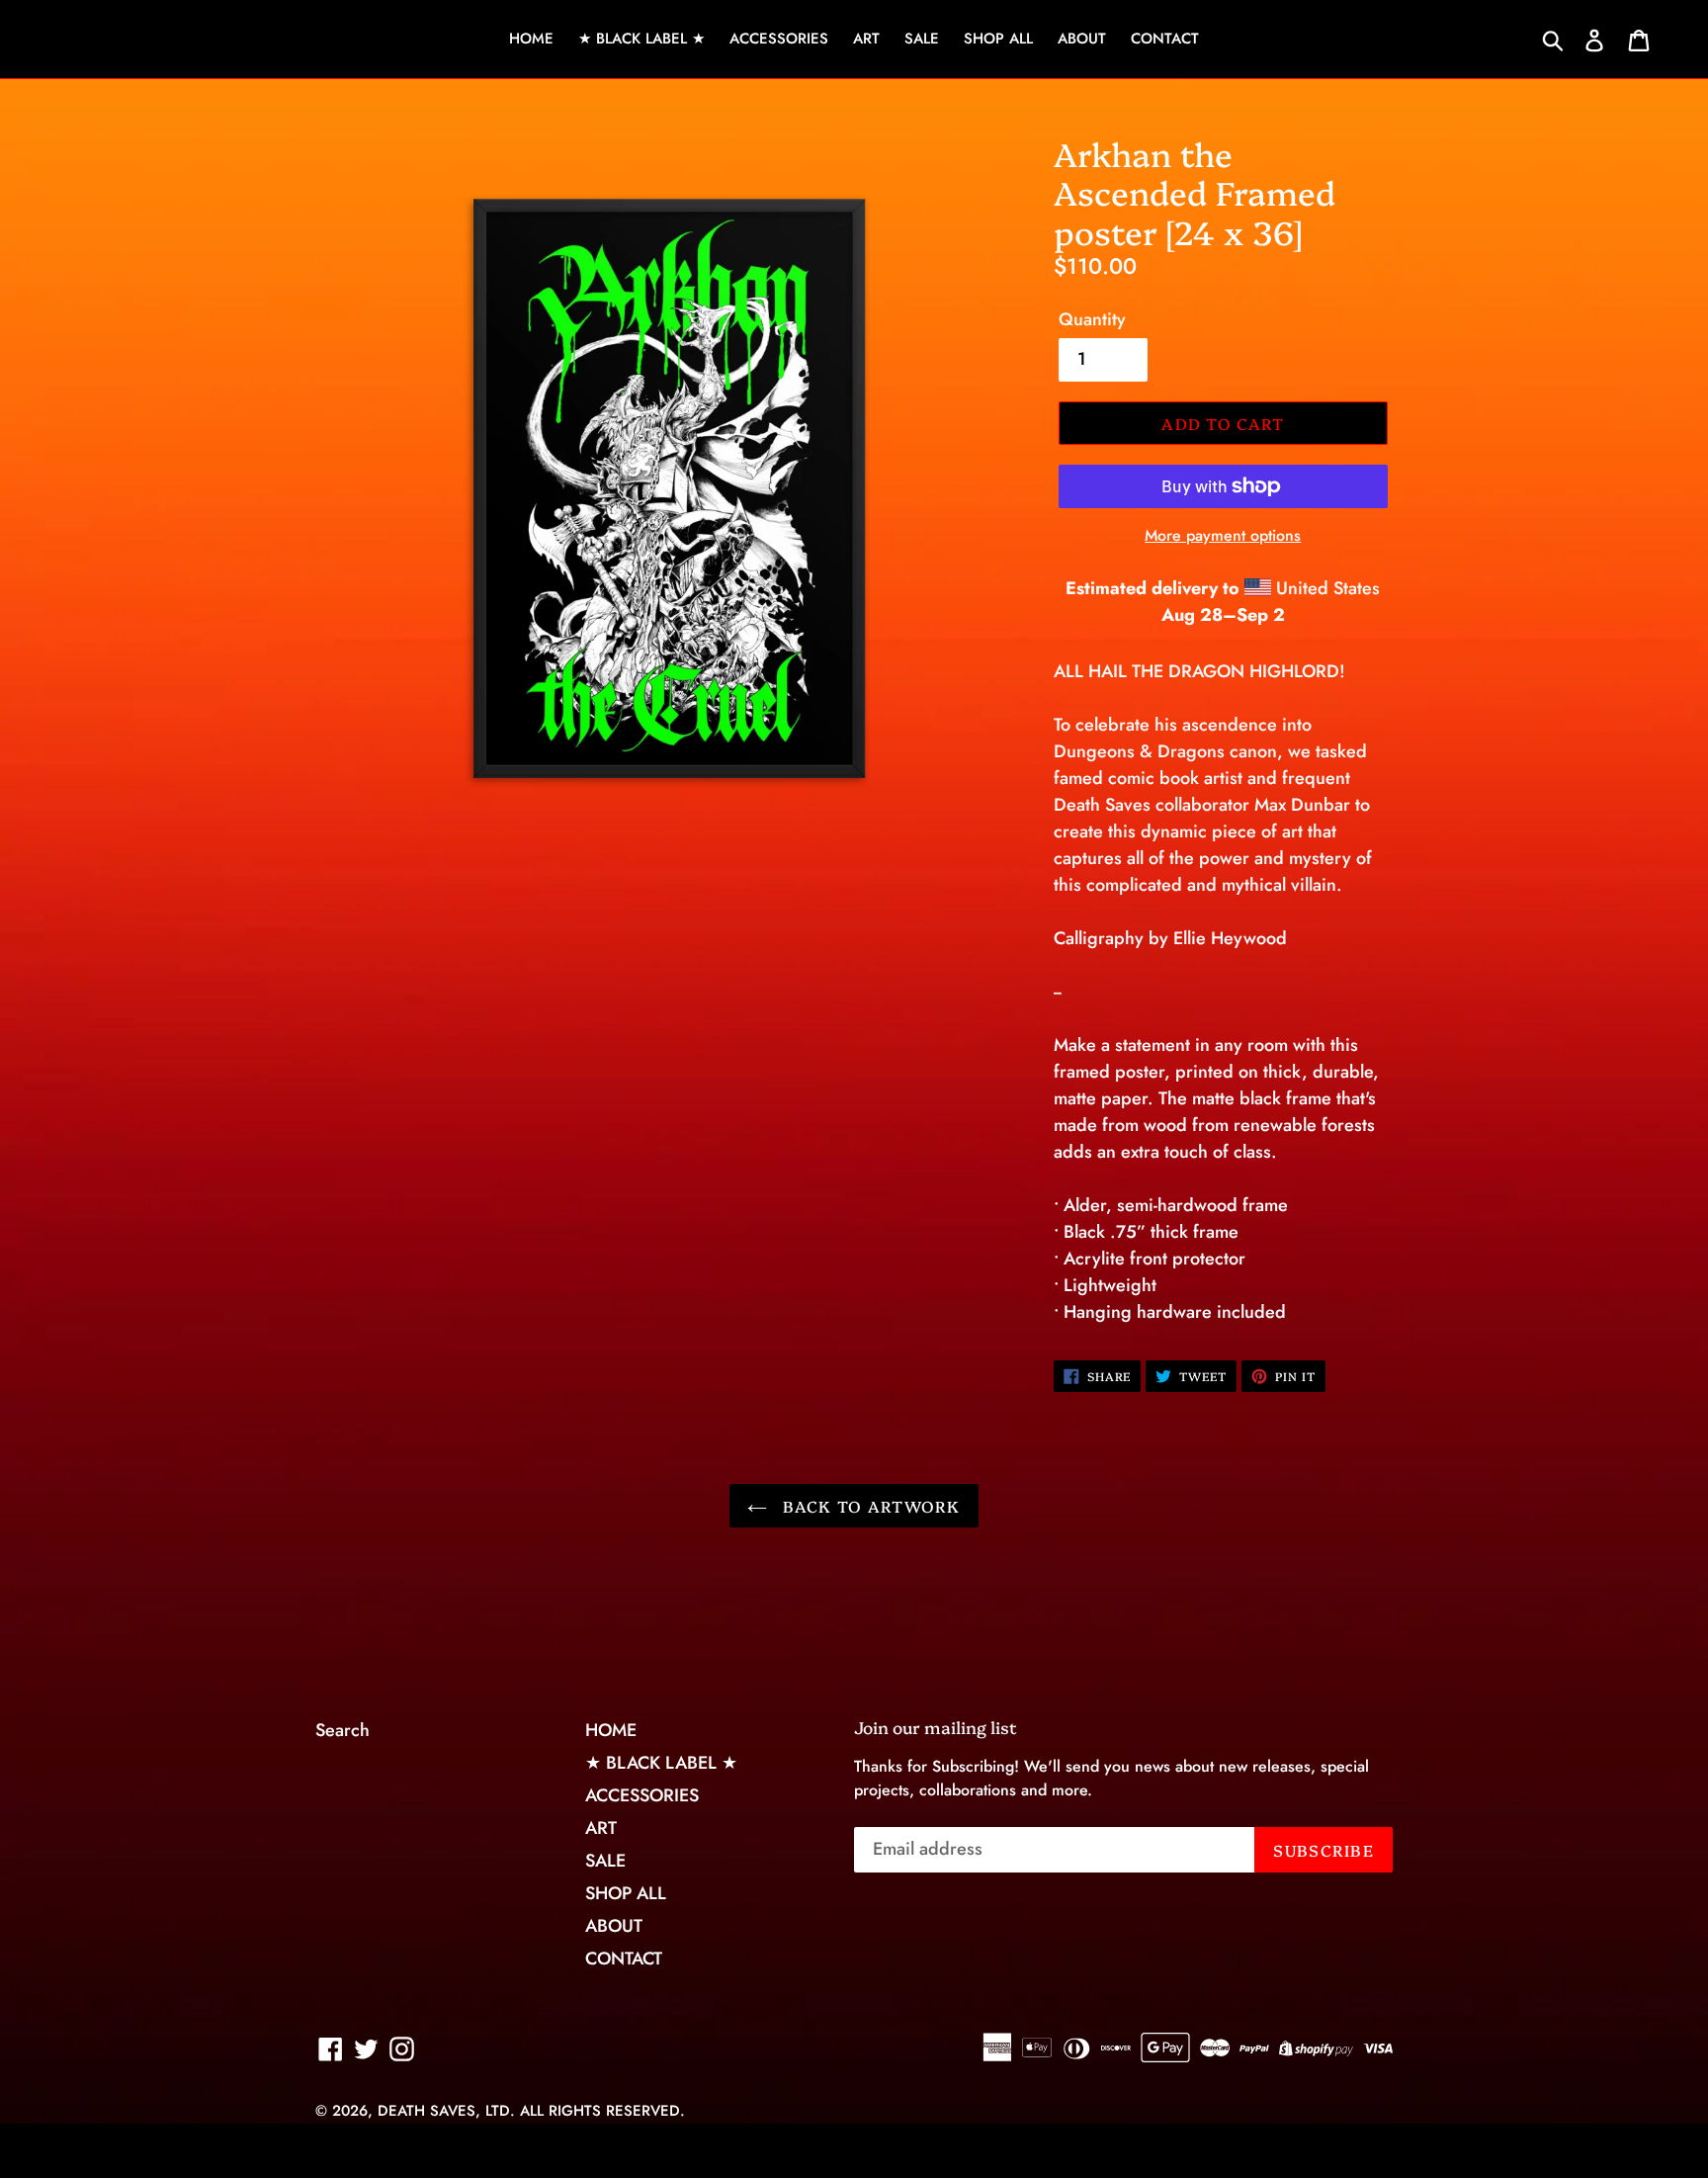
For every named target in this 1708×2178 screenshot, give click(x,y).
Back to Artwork (868, 1506)
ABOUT (1082, 39)
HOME (531, 39)
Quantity (1092, 319)
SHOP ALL (998, 39)
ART (866, 39)
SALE (922, 39)
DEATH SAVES (427, 2111)
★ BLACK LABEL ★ (641, 39)
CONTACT (1165, 39)
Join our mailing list (936, 1727)
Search (342, 1730)
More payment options (1223, 535)
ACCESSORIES (779, 39)
